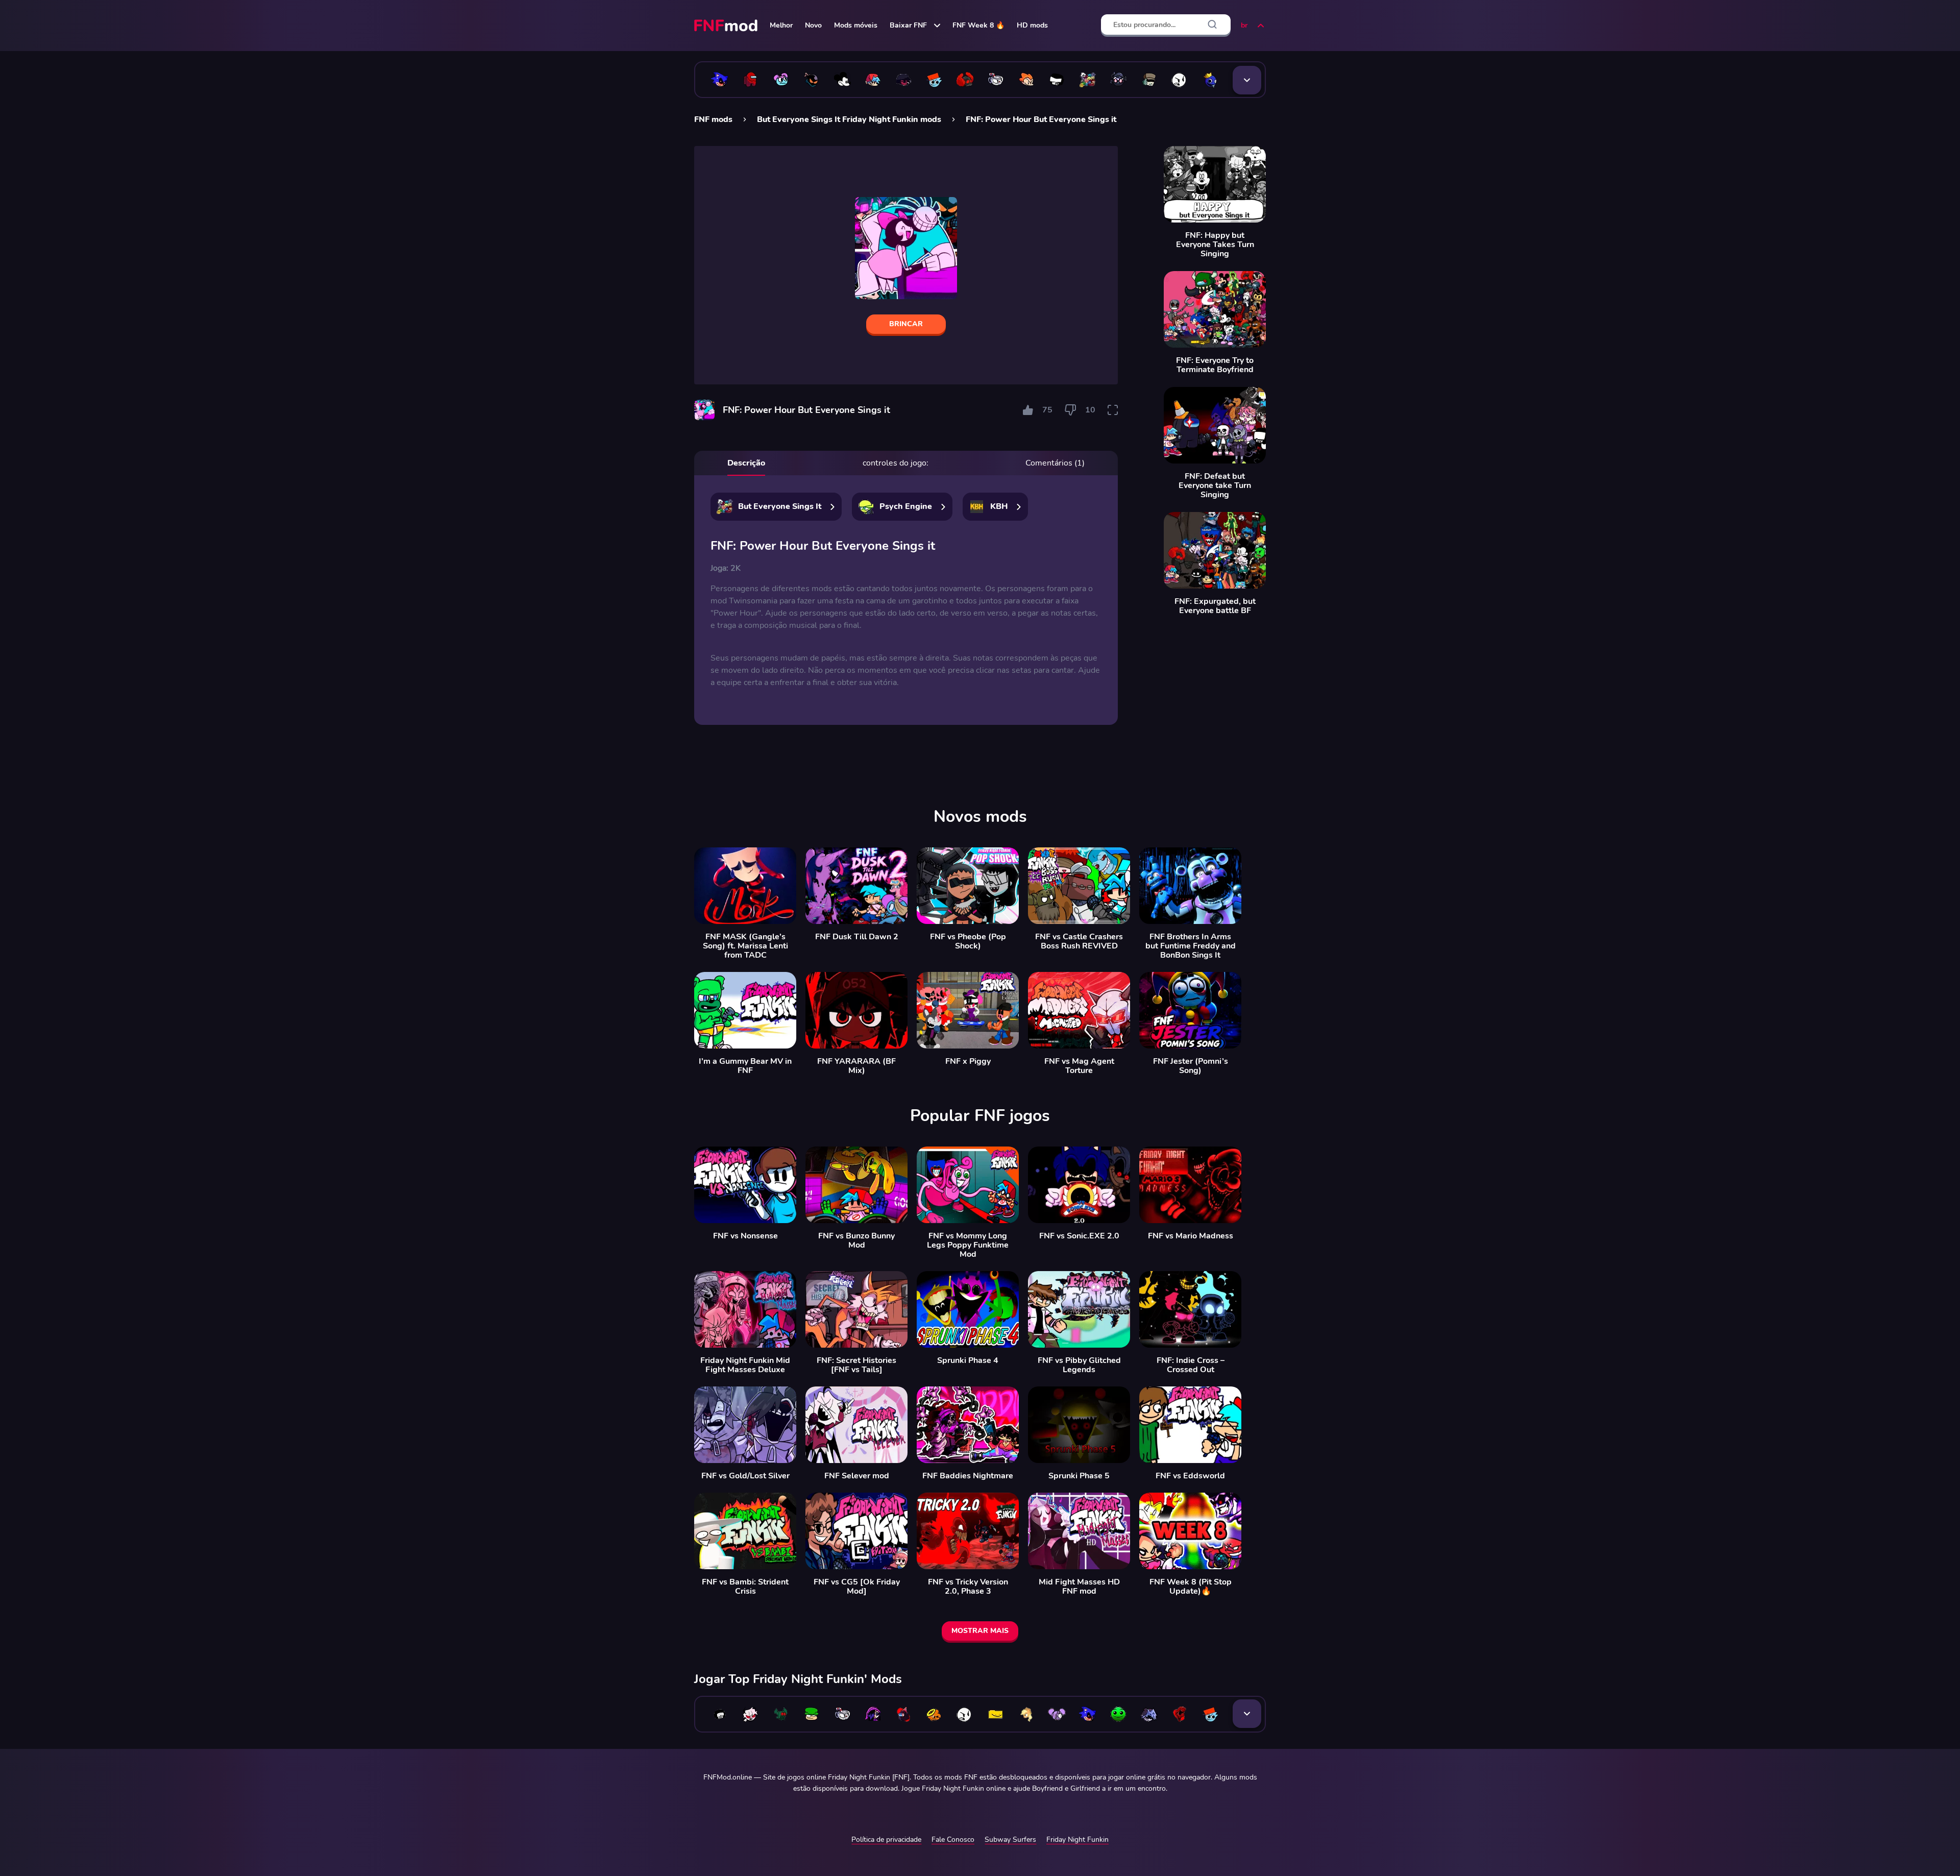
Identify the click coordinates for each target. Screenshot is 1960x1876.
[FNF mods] (727, 26)
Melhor (781, 25)
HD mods (1032, 25)
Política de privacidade (886, 1840)
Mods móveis (856, 25)
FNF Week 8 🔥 (978, 25)
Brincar (906, 324)
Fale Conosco (953, 1840)
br (1244, 25)
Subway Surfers (1010, 1840)
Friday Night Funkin (1077, 1840)
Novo (813, 25)
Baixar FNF (908, 25)
